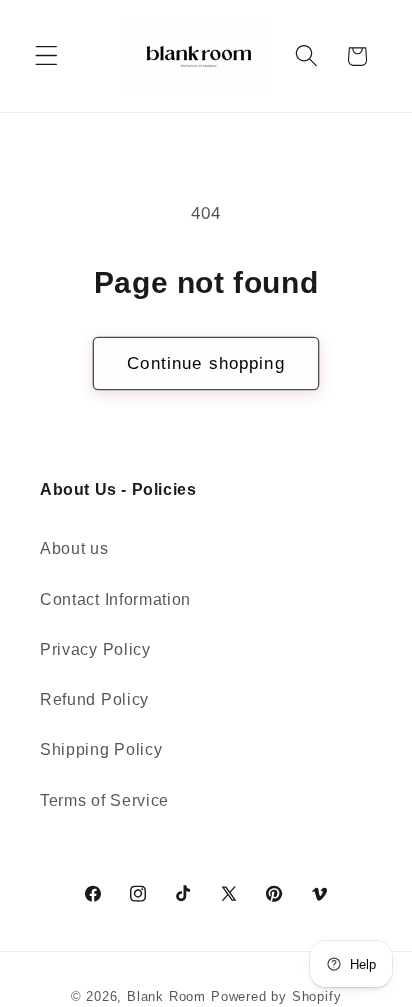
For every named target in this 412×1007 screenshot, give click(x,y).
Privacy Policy (95, 649)
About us (74, 548)
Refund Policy (94, 699)
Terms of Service (104, 800)
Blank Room (169, 997)
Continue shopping (206, 363)
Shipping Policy (101, 749)
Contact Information (115, 599)
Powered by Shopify (276, 997)
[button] (46, 56)
